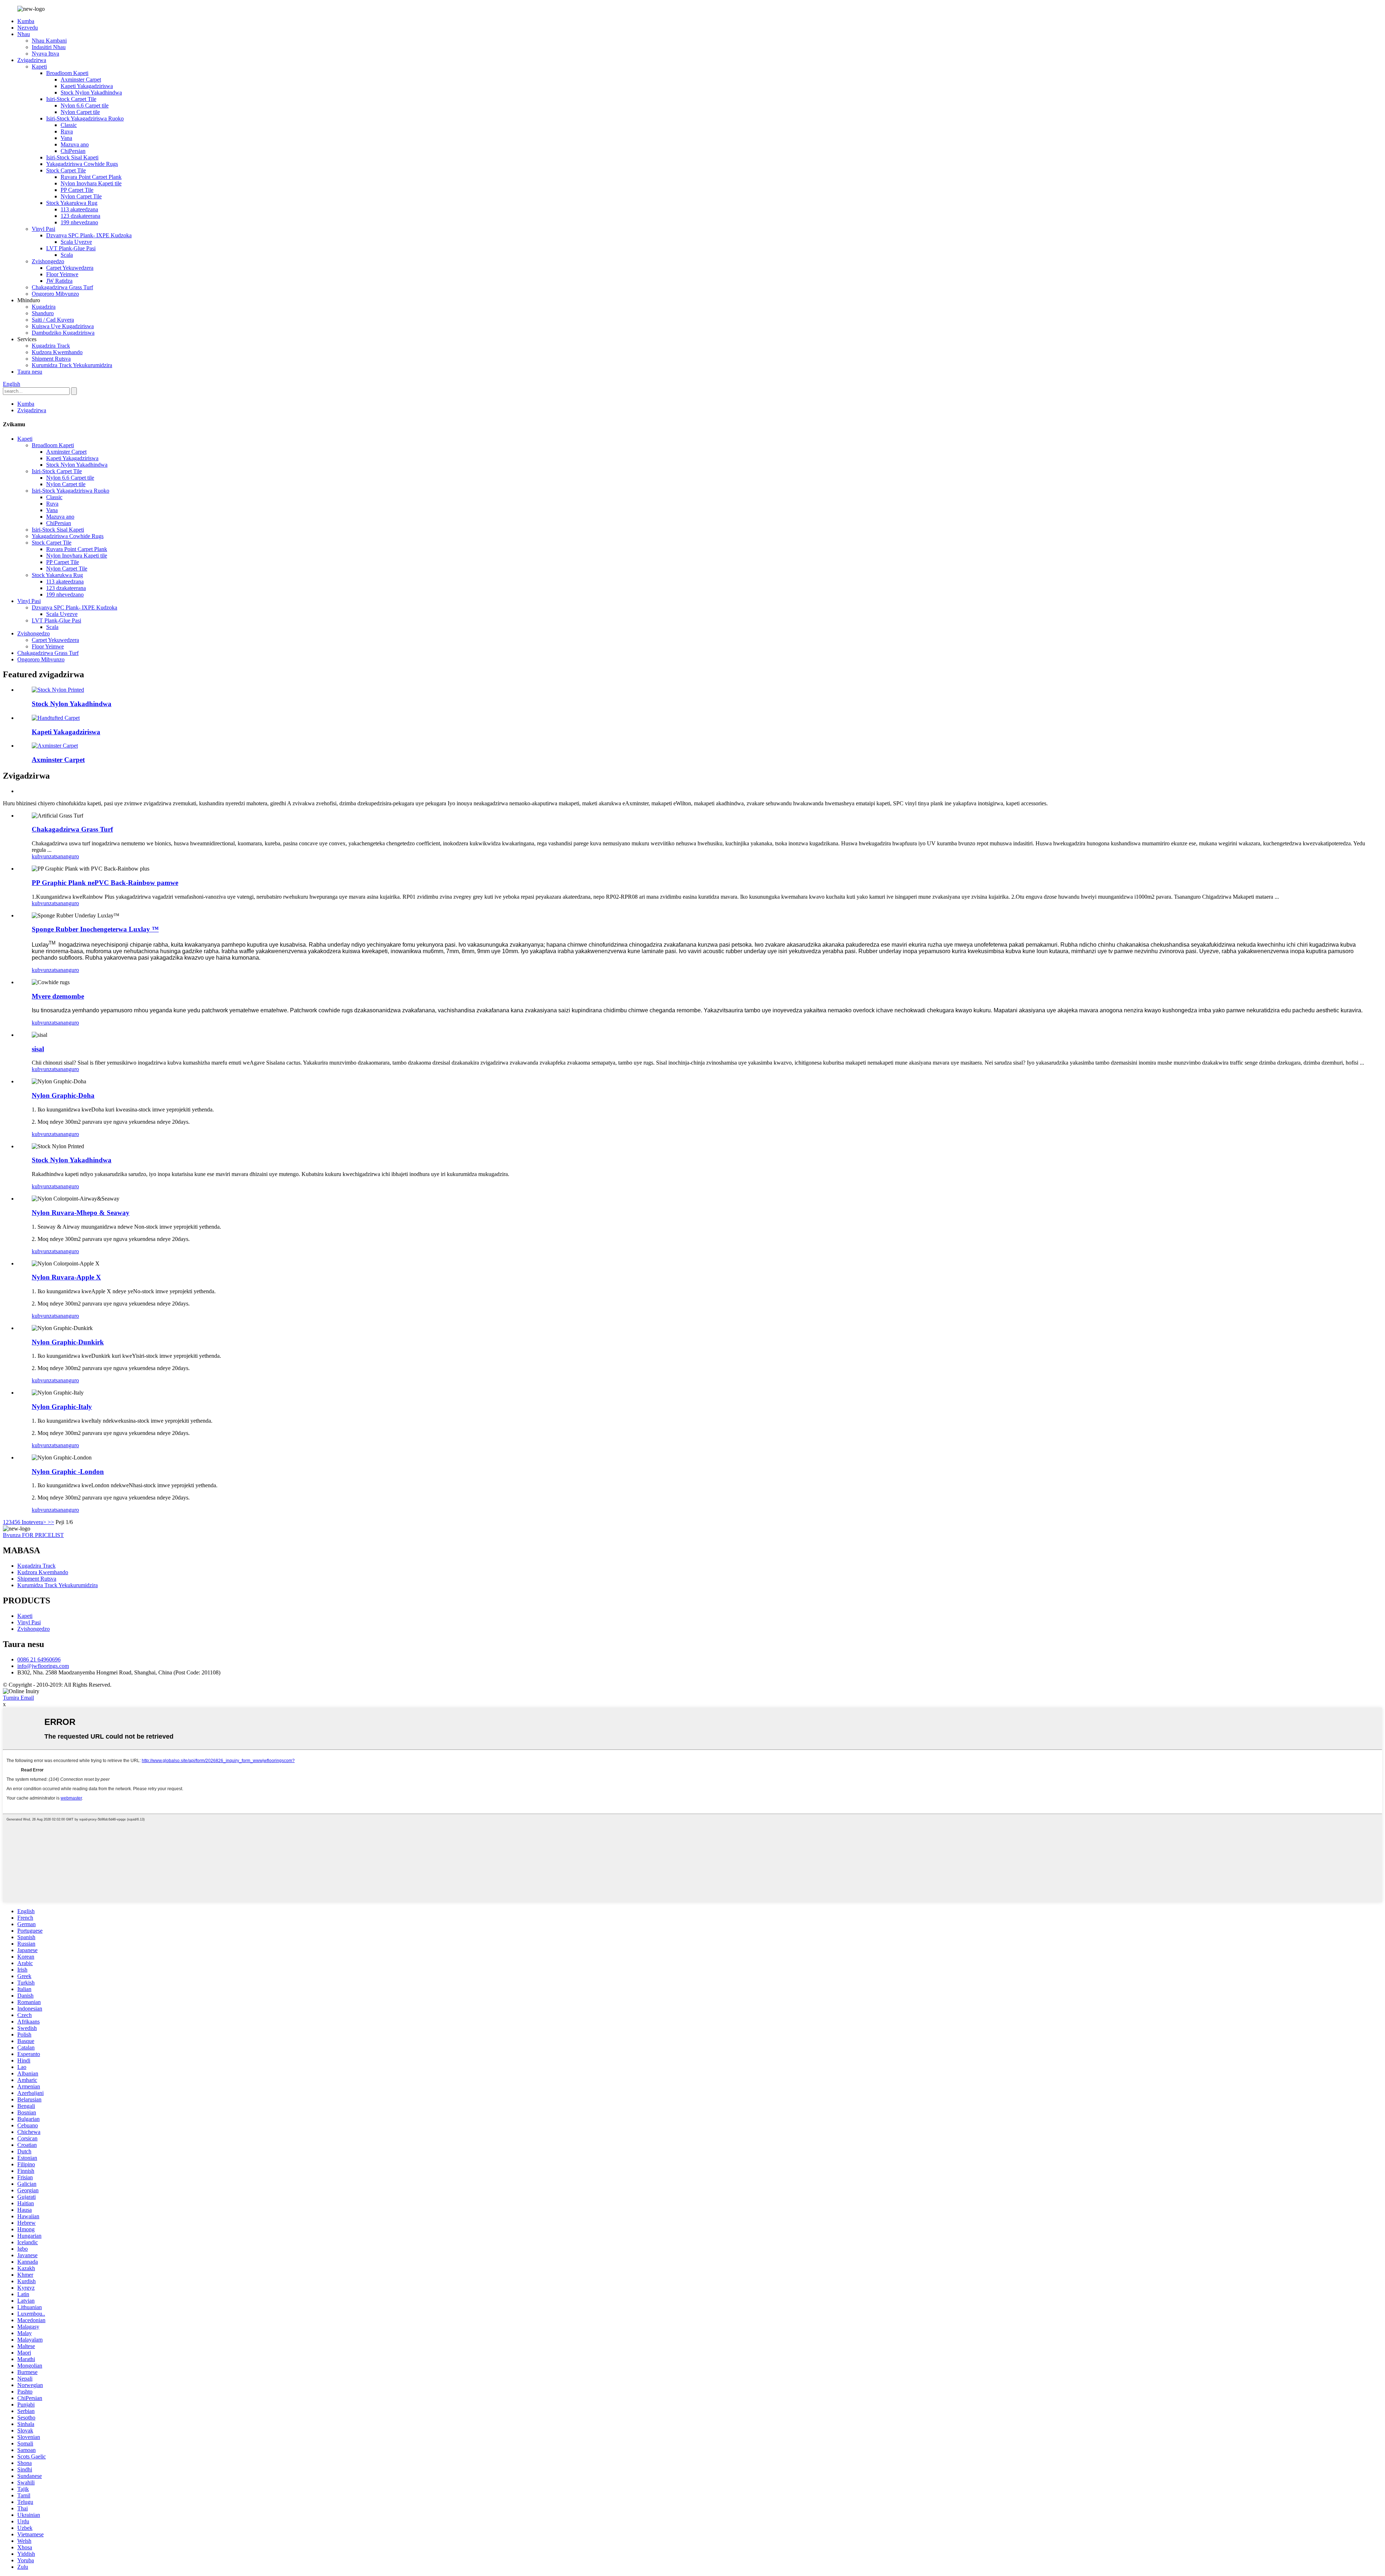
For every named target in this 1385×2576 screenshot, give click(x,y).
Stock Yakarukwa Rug (72, 203)
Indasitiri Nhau (49, 47)
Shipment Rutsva (51, 359)
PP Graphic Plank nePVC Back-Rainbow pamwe (105, 883)
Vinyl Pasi (43, 229)
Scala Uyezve (76, 242)
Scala (67, 255)
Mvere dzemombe (58, 996)
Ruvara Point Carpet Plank (91, 177)
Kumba (26, 21)
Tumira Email (18, 1698)
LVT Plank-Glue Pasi (71, 248)
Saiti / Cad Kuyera (53, 320)
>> (51, 1522)
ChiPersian (73, 151)
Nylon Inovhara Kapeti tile (91, 183)
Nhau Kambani (49, 41)
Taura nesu (30, 372)
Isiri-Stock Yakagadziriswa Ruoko (85, 118)
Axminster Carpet (81, 80)
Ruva (67, 131)
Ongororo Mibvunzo (55, 294)
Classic (69, 125)
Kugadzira (44, 307)
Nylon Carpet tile (80, 112)
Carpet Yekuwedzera (70, 268)
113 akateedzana (79, 209)
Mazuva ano (75, 144)
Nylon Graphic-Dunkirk (68, 1342)
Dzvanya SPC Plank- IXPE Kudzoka (89, 235)
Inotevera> (34, 1522)
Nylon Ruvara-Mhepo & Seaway (81, 1213)
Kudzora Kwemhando (57, 352)
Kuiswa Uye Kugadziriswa (63, 326)
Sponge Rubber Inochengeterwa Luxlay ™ (95, 929)
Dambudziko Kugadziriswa (63, 333)
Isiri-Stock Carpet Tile (71, 99)
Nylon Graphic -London (68, 1472)
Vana (66, 138)
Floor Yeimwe (62, 274)
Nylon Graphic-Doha (63, 1095)
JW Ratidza (59, 281)
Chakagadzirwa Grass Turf (62, 287)
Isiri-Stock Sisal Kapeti (72, 157)
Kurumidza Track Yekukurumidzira (72, 365)
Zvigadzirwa (32, 60)
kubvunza (43, 856)
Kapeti (39, 67)
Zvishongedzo (48, 261)
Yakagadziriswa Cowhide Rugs (82, 164)
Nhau (24, 34)
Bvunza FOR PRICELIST (33, 1535)
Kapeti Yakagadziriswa (87, 86)
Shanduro (43, 313)
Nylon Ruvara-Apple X (66, 1277)
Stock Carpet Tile (66, 170)
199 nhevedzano (79, 222)
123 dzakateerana (80, 216)
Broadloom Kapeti (67, 73)
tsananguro (67, 856)
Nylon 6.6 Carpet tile (85, 105)
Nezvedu (28, 28)
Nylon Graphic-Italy (62, 1407)
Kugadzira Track (51, 346)
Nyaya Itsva (45, 54)
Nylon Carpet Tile (81, 196)
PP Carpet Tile (77, 190)
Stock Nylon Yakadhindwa (91, 93)
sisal (38, 1049)
